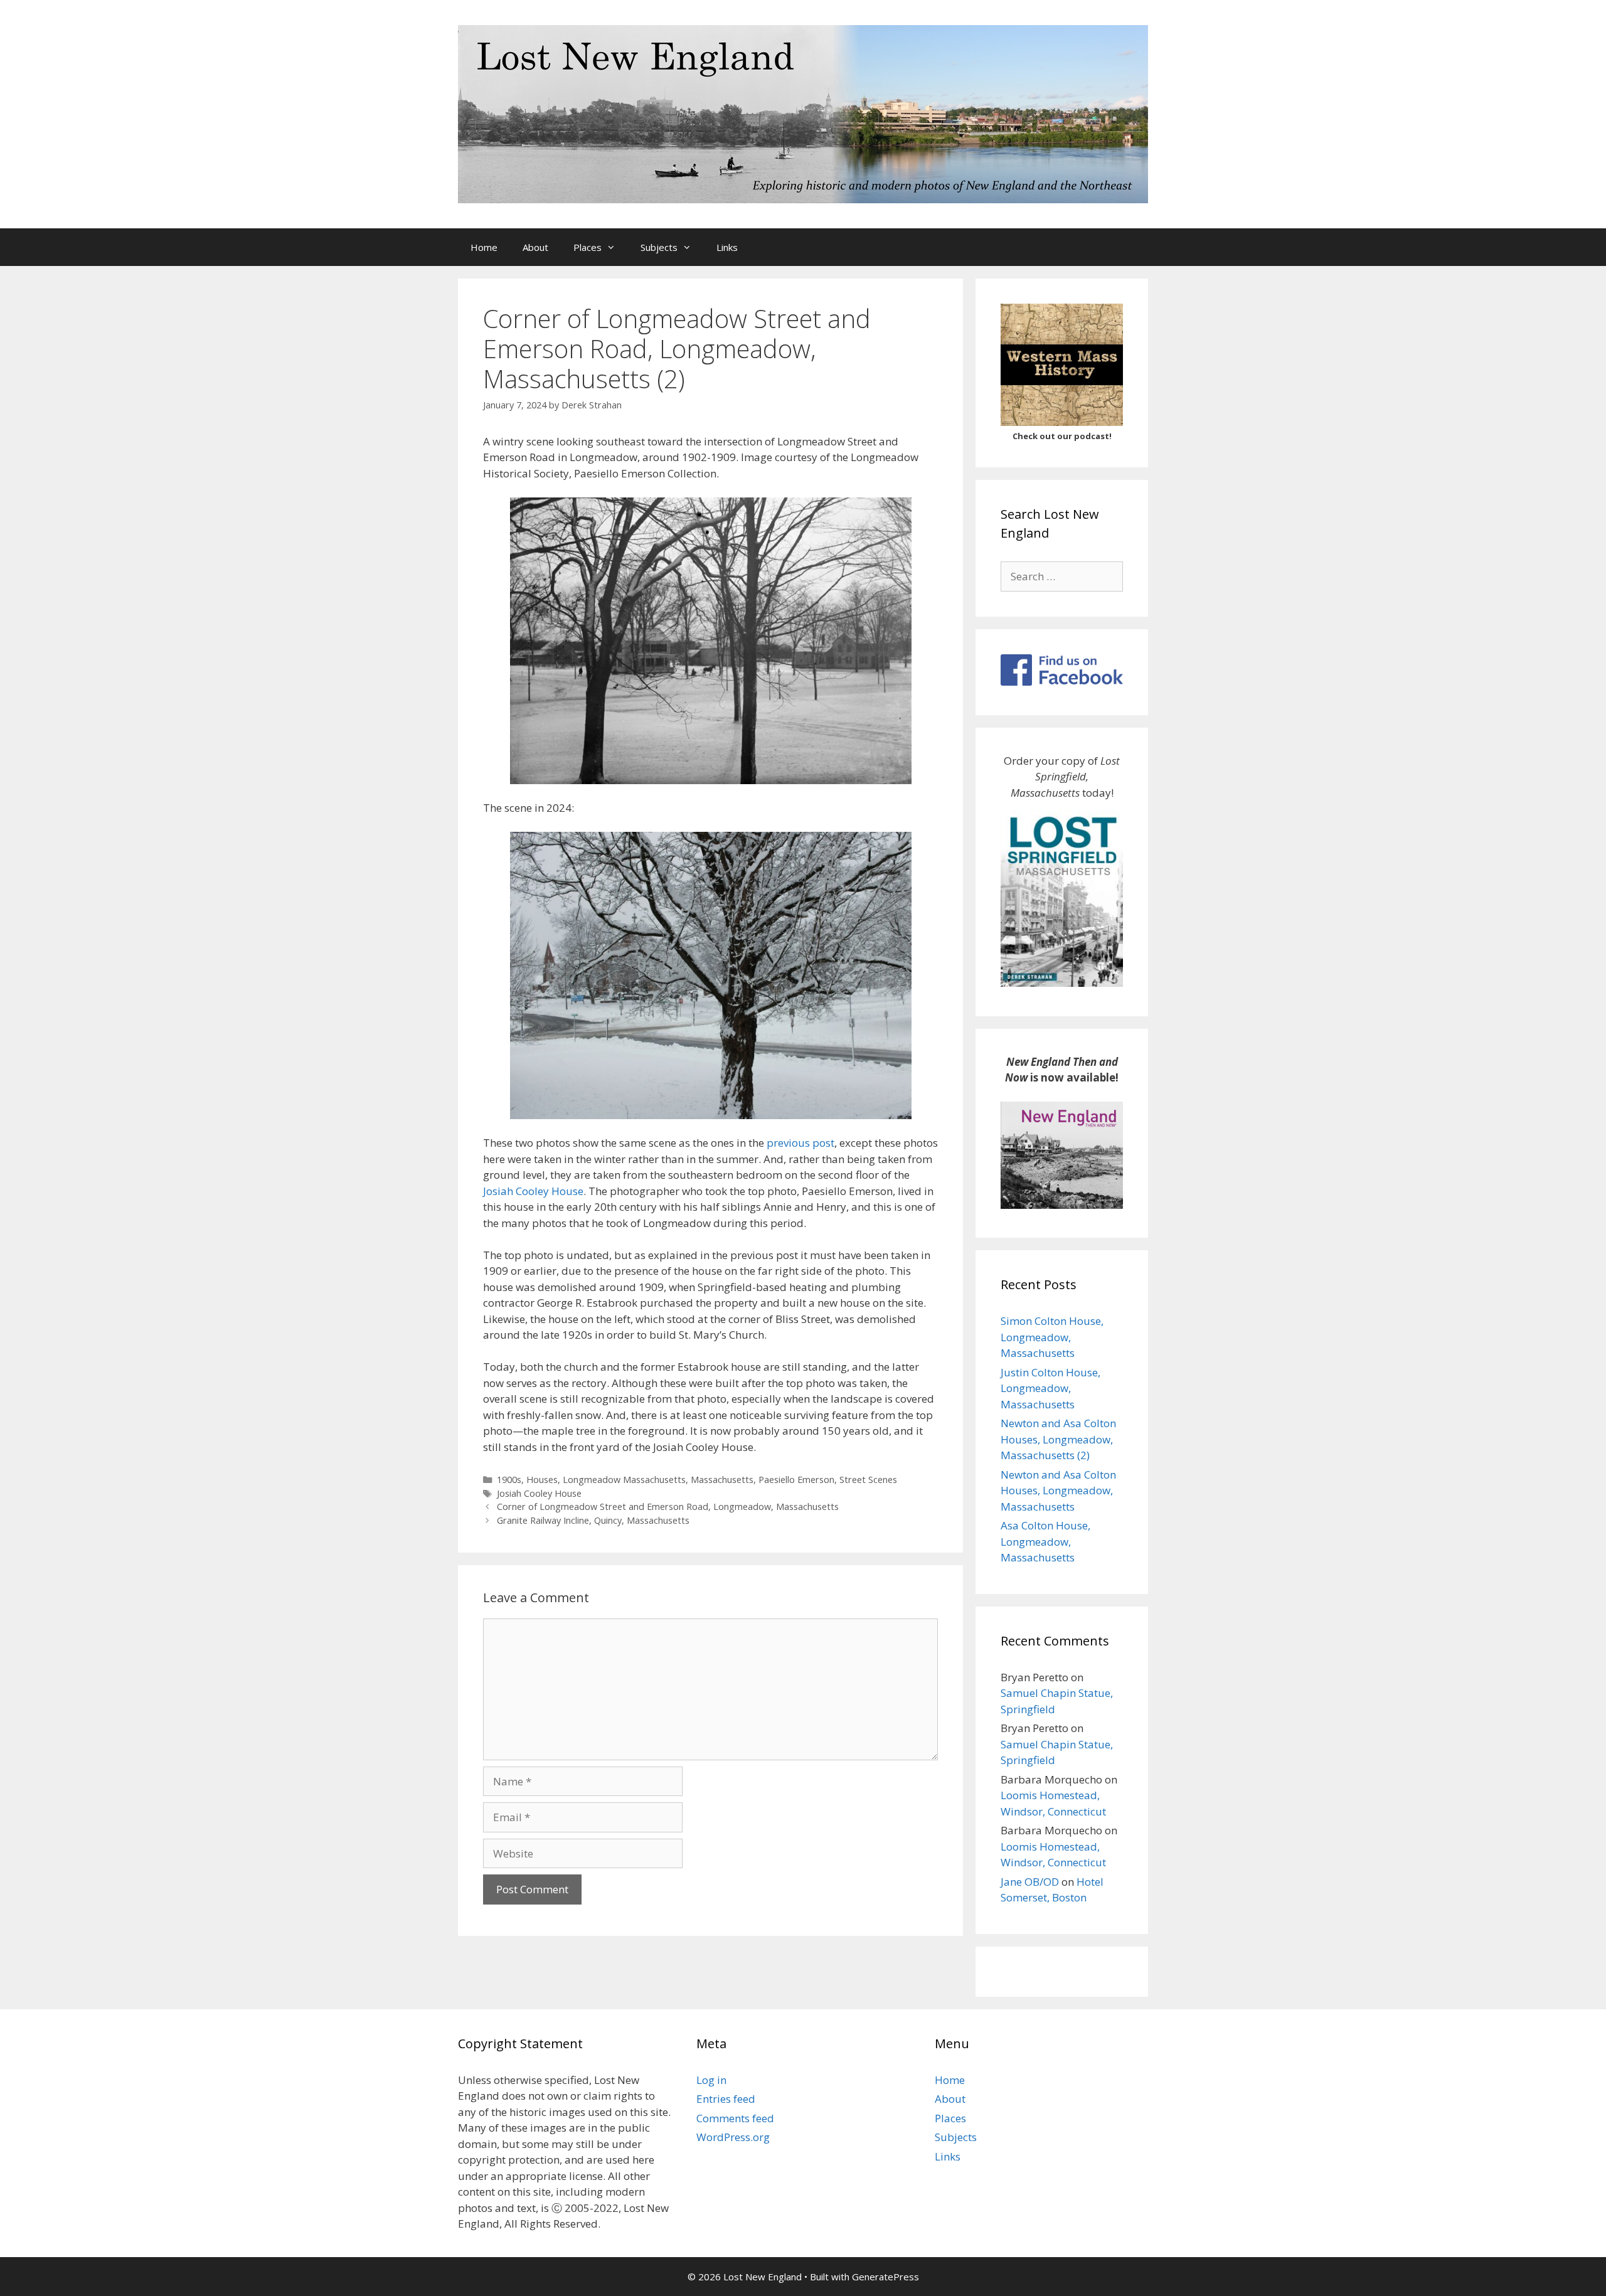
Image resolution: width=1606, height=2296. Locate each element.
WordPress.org (733, 2137)
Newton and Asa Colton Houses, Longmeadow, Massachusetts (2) (1058, 1439)
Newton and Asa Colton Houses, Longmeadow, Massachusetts (1058, 1491)
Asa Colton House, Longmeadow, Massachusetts (1045, 1541)
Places (588, 247)
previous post (800, 1143)
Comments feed (735, 2118)
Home (484, 247)
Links (727, 247)
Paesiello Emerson (796, 1480)
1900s (509, 1480)
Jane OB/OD (1030, 1882)
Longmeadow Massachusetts (624, 1480)
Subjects (659, 247)
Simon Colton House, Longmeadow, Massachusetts (1052, 1337)
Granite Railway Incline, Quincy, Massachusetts (593, 1520)
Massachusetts (722, 1480)
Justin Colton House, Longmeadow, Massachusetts (1050, 1388)
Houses (542, 1480)
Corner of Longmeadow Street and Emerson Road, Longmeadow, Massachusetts (668, 1507)
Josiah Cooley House (533, 1191)
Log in (711, 2080)
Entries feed (726, 2099)
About (535, 247)
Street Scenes (868, 1480)
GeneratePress (885, 2277)
